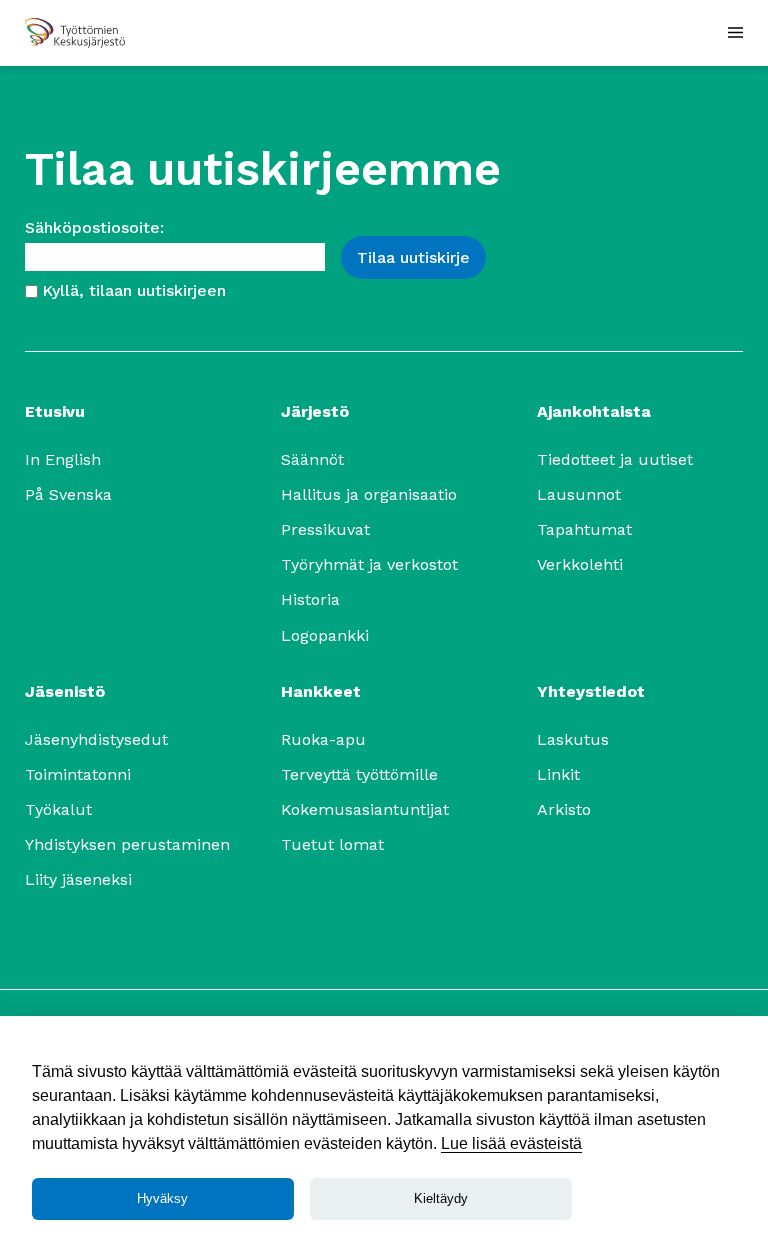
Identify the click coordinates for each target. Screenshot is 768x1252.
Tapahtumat (584, 529)
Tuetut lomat (332, 844)
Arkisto (564, 809)
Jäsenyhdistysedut (96, 739)
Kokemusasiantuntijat (365, 809)
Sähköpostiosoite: (94, 227)
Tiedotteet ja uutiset (615, 459)
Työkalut (58, 809)
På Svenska (68, 494)
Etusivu (55, 411)
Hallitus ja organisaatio (369, 494)
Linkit (558, 774)
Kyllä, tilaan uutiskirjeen (134, 290)
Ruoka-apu (323, 739)
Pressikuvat (325, 529)
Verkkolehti (580, 564)
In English (63, 459)
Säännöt (312, 459)
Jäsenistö (65, 691)
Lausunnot (579, 494)
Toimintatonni (78, 774)
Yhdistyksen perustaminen (127, 844)
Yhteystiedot (591, 691)
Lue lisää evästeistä (511, 1143)
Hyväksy (162, 1198)
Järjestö (315, 411)
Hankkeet (321, 691)
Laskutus (573, 739)
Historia (310, 599)
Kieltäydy (441, 1198)
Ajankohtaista (594, 411)
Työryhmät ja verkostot (369, 564)
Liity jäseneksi (78, 879)
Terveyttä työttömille (359, 774)
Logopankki (325, 635)
